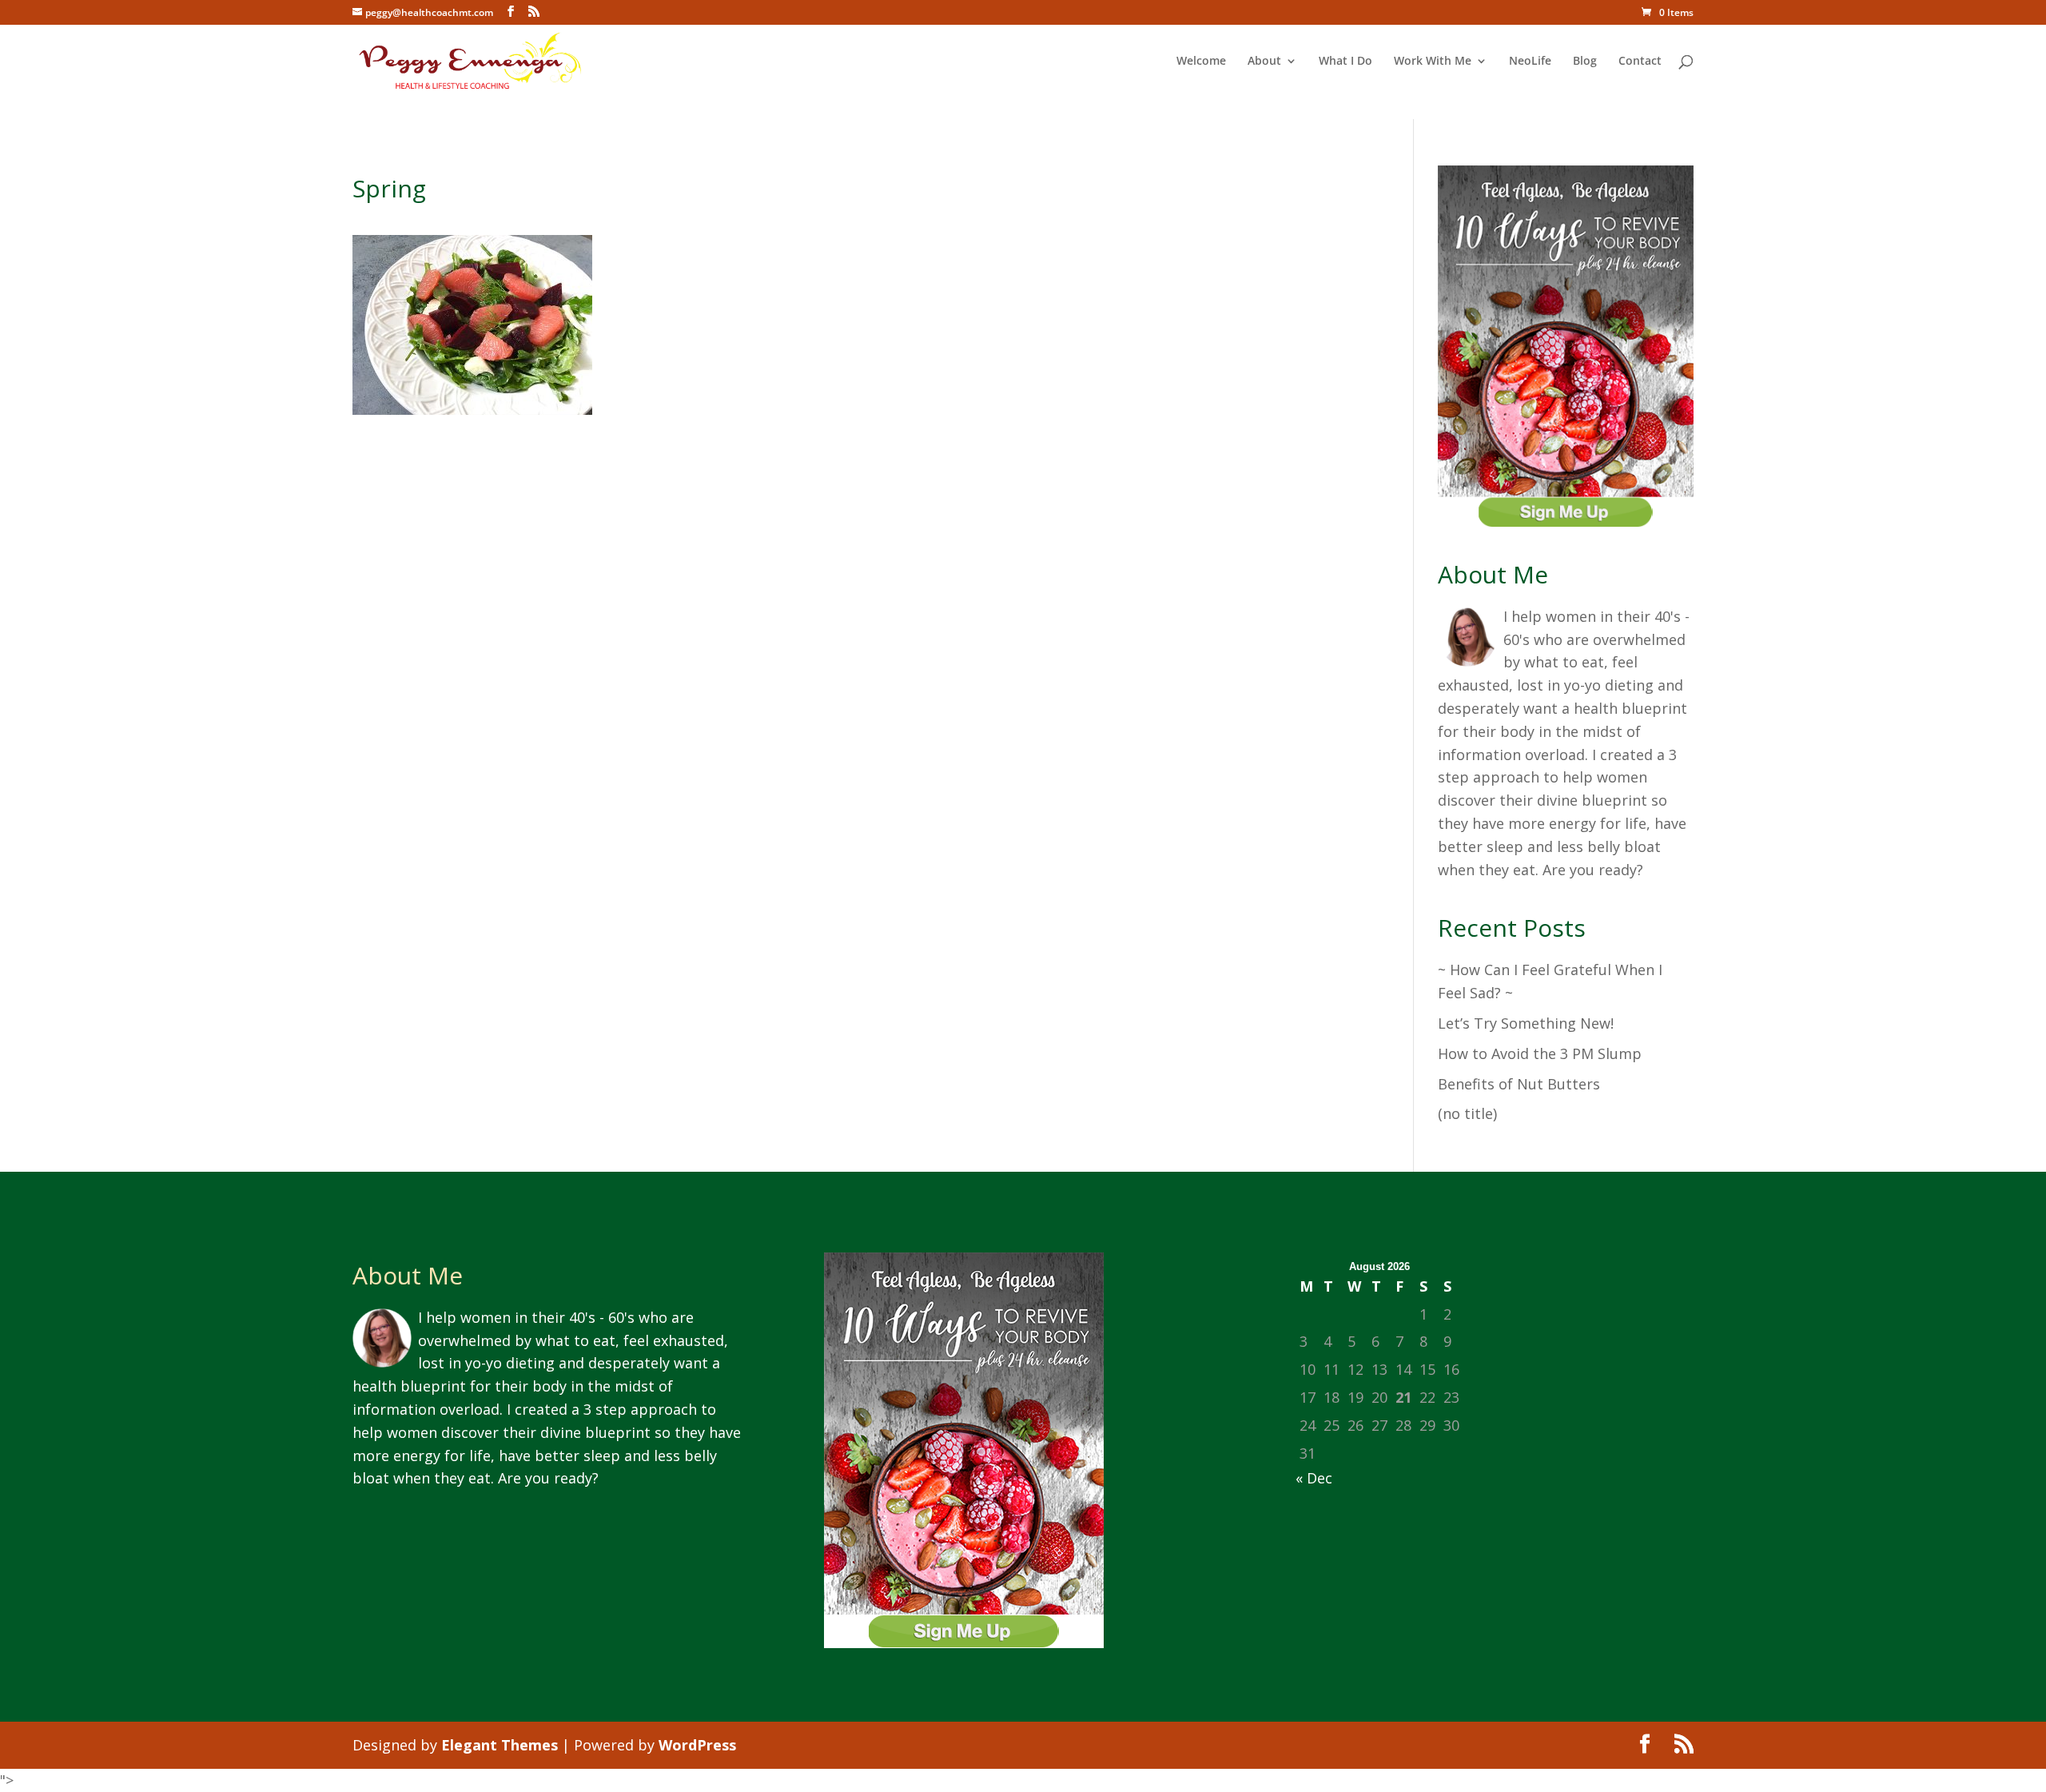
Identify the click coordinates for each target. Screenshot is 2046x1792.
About (1264, 62)
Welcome (1201, 62)
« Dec (1314, 1478)
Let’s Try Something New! (1526, 1023)
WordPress (697, 1745)
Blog (1585, 62)
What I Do (1345, 62)
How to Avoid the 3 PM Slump (1540, 1053)
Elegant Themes (500, 1745)
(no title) (1467, 1113)
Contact (1640, 62)
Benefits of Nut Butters (1519, 1084)
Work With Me (1433, 62)
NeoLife (1530, 62)
